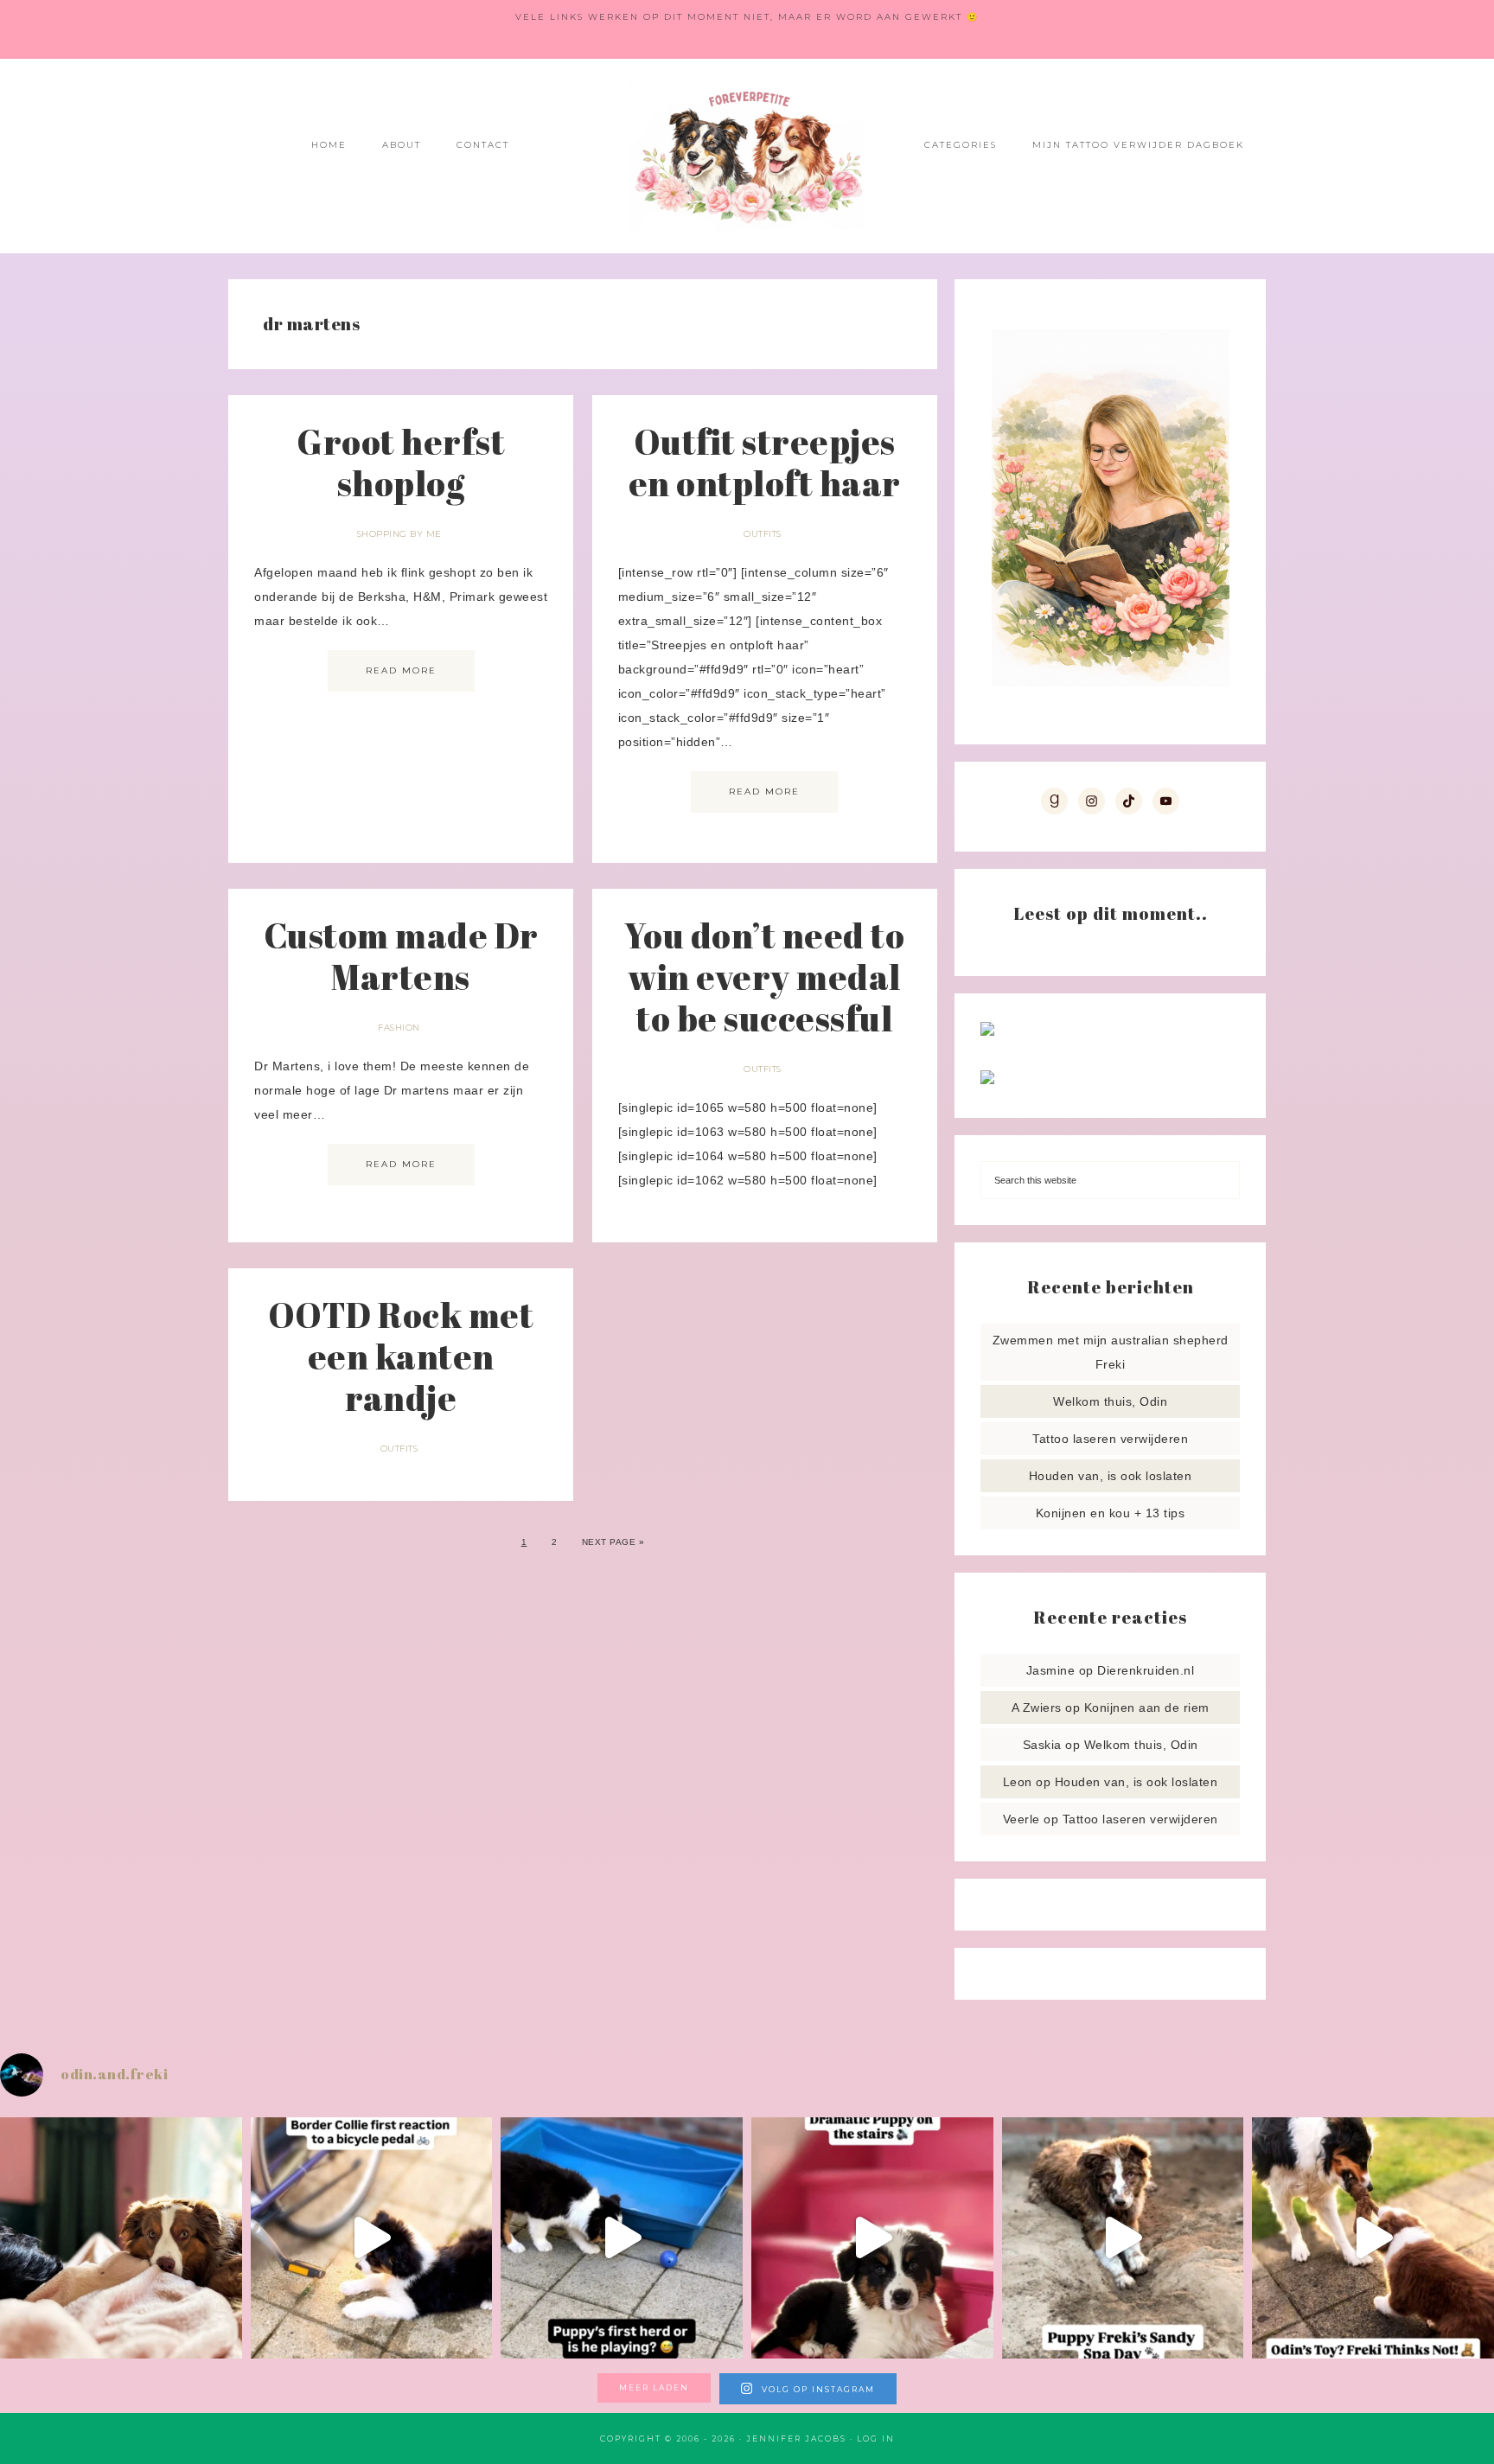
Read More (401, 670)
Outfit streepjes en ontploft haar (765, 463)
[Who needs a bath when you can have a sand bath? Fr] (1123, 2238)
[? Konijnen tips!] (987, 1031)
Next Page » (613, 1542)
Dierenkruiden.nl (1146, 1670)
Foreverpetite (747, 156)
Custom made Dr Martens (401, 956)
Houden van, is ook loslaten (1111, 1476)
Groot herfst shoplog (401, 463)
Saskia (1042, 1745)
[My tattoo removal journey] (987, 1080)
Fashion (399, 1028)
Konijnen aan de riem (1147, 1708)
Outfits (763, 534)
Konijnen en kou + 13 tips (1111, 1513)
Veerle (1022, 1819)
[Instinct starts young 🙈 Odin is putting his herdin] (622, 2238)
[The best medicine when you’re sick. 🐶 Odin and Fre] (121, 2238)
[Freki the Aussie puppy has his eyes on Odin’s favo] (1373, 2238)
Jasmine (1051, 1670)
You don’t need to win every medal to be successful (765, 977)
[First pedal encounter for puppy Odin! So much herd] (372, 2238)
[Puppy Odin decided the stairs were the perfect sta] (872, 2238)
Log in (876, 2438)
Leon (1018, 1782)
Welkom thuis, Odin (1110, 1401)
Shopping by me (399, 534)
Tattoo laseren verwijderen (1110, 1439)
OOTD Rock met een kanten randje (401, 1356)
